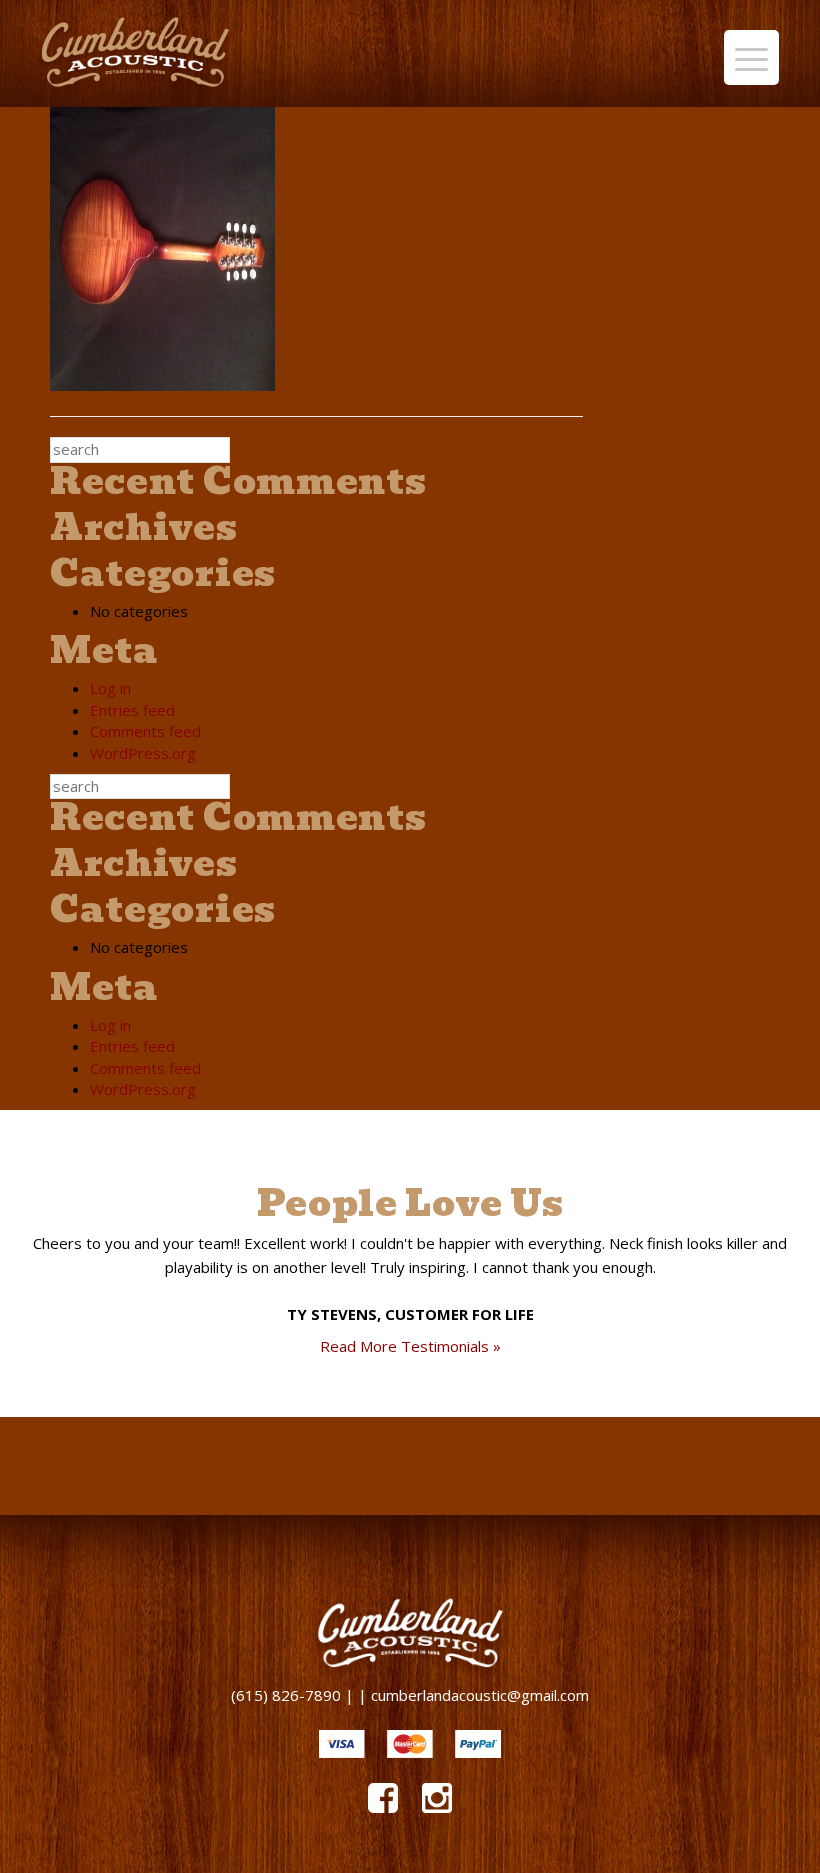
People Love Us (410, 1203)
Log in (110, 688)
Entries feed (132, 710)
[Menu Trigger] (751, 57)
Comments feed (145, 731)
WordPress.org (143, 753)
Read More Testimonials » (410, 1346)
